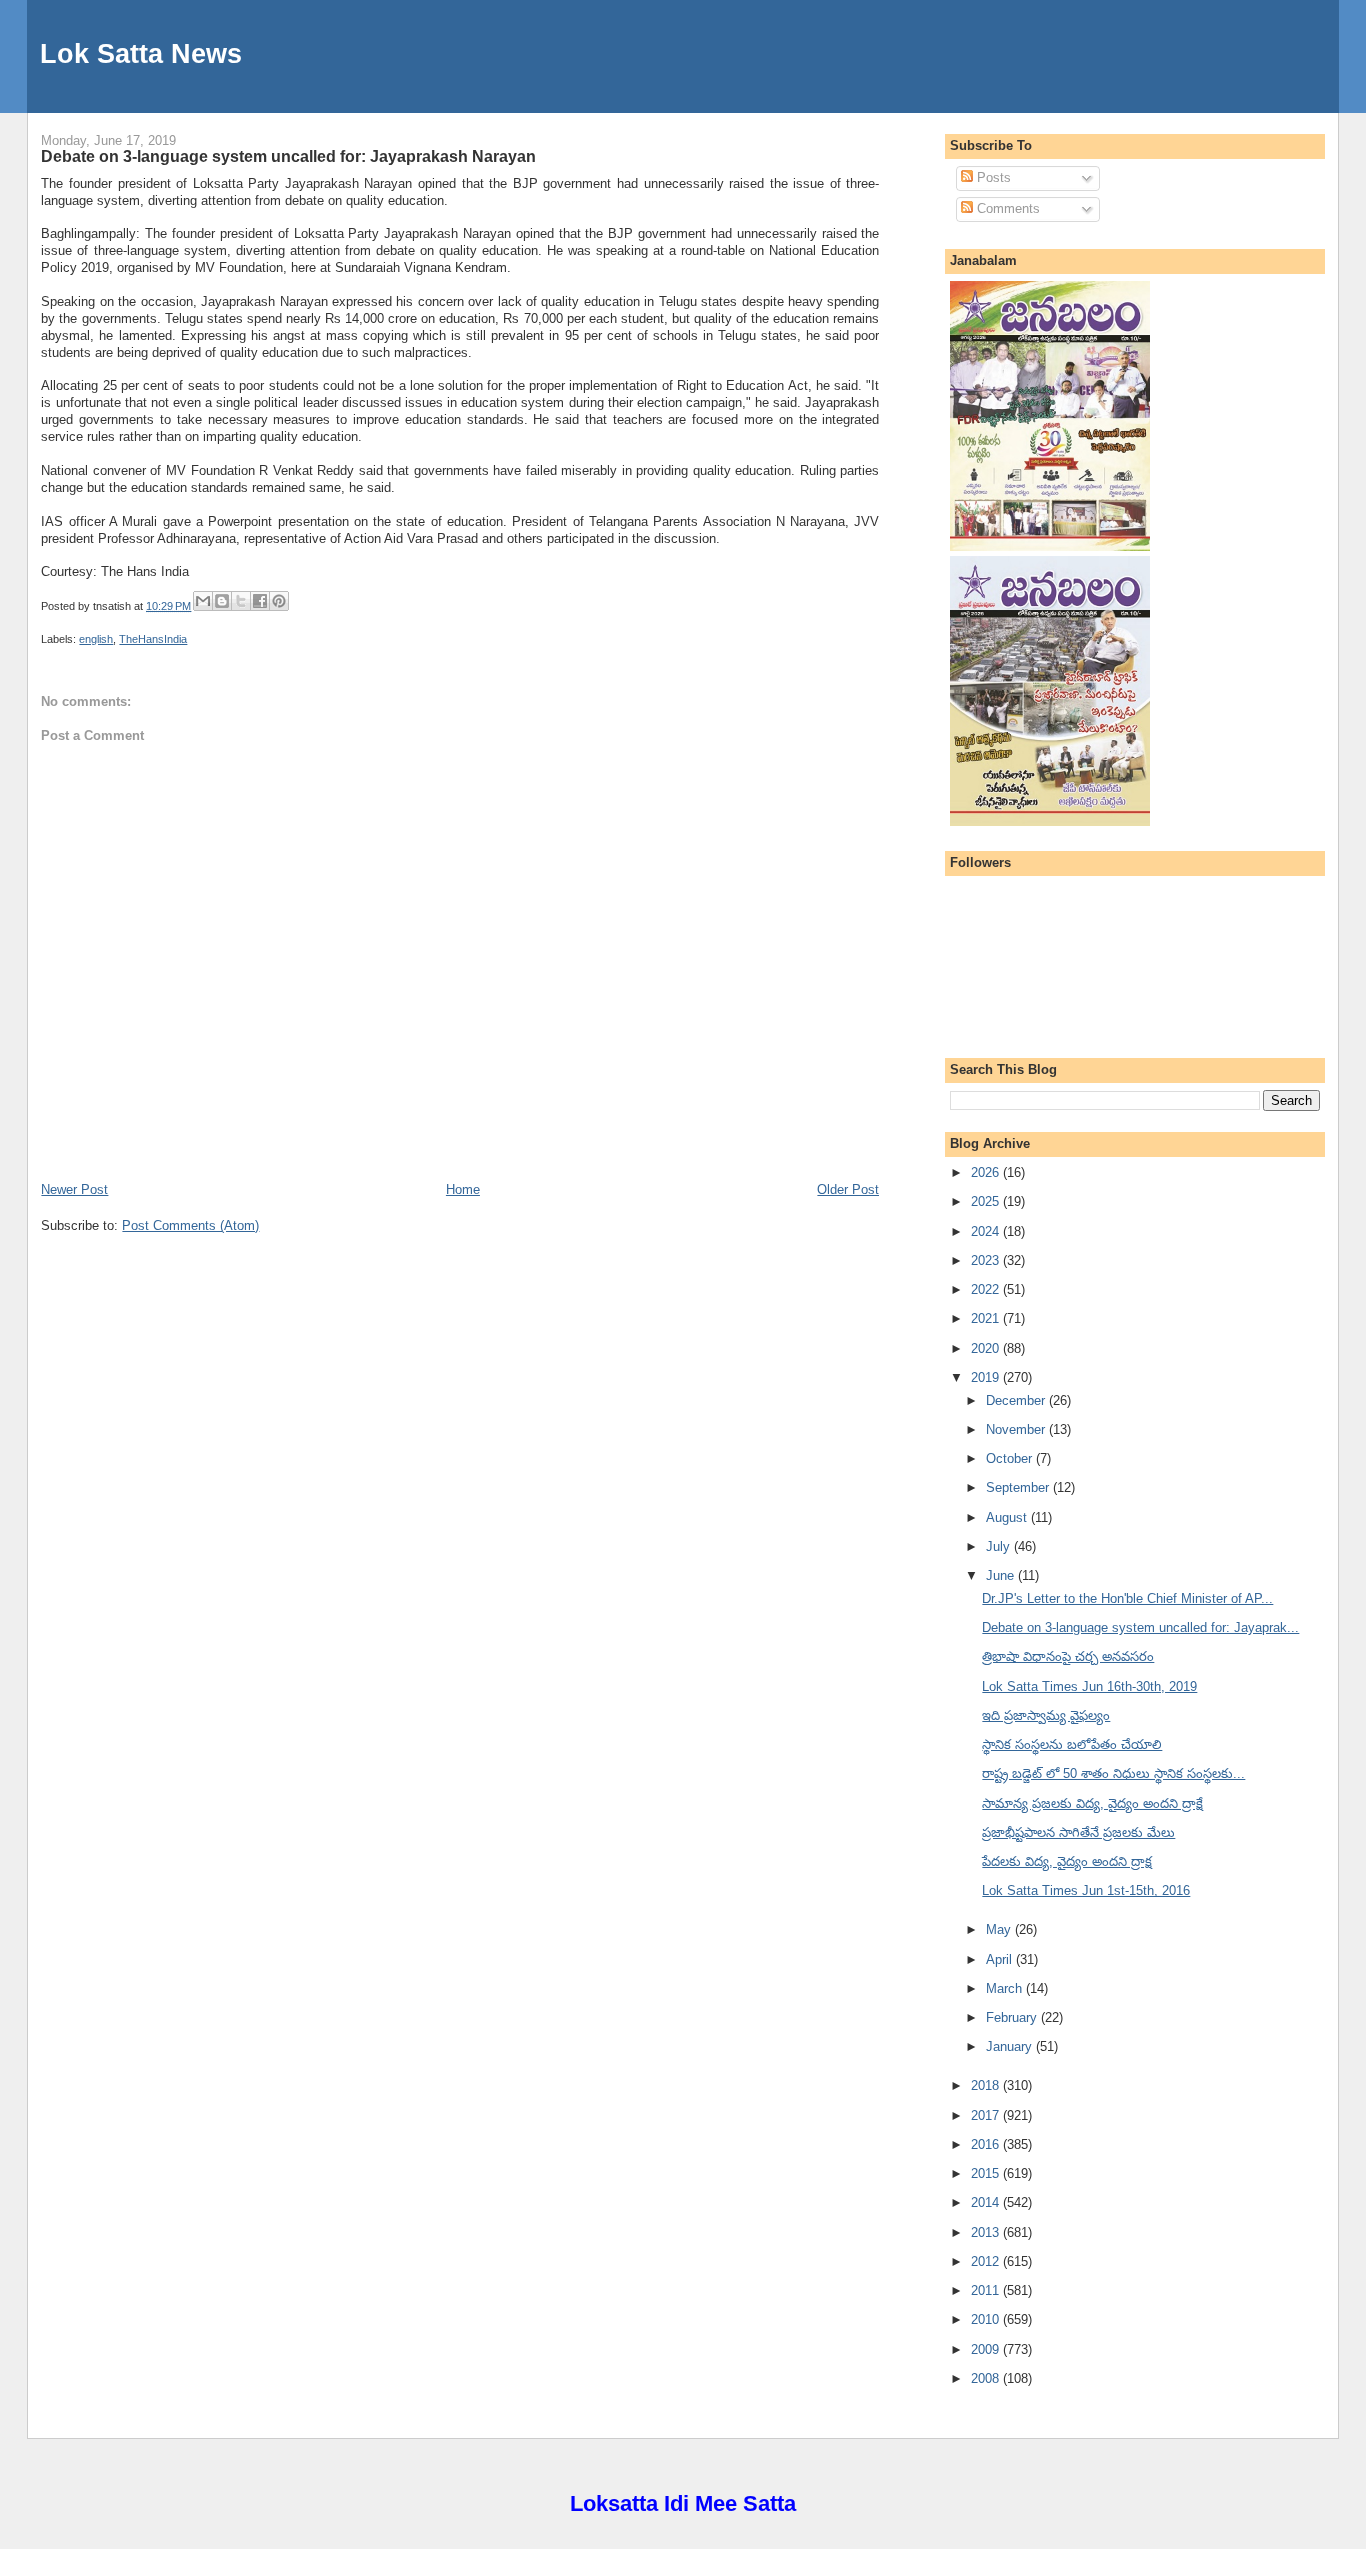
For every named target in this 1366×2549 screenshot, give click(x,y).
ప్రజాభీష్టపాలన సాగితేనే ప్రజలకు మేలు (1078, 1832)
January (1011, 2046)
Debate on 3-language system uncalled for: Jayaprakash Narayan (288, 156)
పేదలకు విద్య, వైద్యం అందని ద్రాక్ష (1067, 1861)
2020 (987, 1348)
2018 (987, 2085)
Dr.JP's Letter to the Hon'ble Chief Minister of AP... (1127, 1598)
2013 (987, 2232)
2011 (987, 2290)
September (1019, 1487)
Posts (992, 177)
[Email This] (203, 601)
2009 (987, 2349)
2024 (987, 1231)
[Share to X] (241, 601)
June (1002, 1575)
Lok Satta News (141, 53)
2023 (987, 1260)
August (1008, 1517)
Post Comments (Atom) (190, 1225)
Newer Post (74, 1189)
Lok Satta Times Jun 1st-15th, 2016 (1086, 1890)
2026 (987, 1172)
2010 (987, 2319)
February (1013, 2017)
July (1000, 1546)
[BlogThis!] (222, 601)
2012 (987, 2261)
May (1000, 1929)
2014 (987, 2202)
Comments (1006, 208)
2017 (987, 2115)
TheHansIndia (153, 639)
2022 (987, 1289)
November (1017, 1429)
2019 (987, 1377)
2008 (987, 2378)
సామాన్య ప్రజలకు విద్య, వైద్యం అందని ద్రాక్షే (1092, 1803)
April (1001, 1959)
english (96, 639)
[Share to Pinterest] (279, 601)
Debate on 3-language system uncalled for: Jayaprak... (1140, 1627)
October (1011, 1458)
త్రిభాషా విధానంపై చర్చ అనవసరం (1068, 1656)
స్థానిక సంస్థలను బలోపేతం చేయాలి (1072, 1744)
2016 (987, 2144)
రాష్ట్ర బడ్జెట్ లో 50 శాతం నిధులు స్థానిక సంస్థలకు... (1113, 1773)
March (1006, 1988)
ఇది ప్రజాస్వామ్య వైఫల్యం (1046, 1715)
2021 (987, 1318)
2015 (987, 2173)
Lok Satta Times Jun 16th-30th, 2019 (1089, 1686)
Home (463, 1189)
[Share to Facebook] (260, 601)
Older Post (848, 1189)
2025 (987, 1201)
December (1017, 1400)
